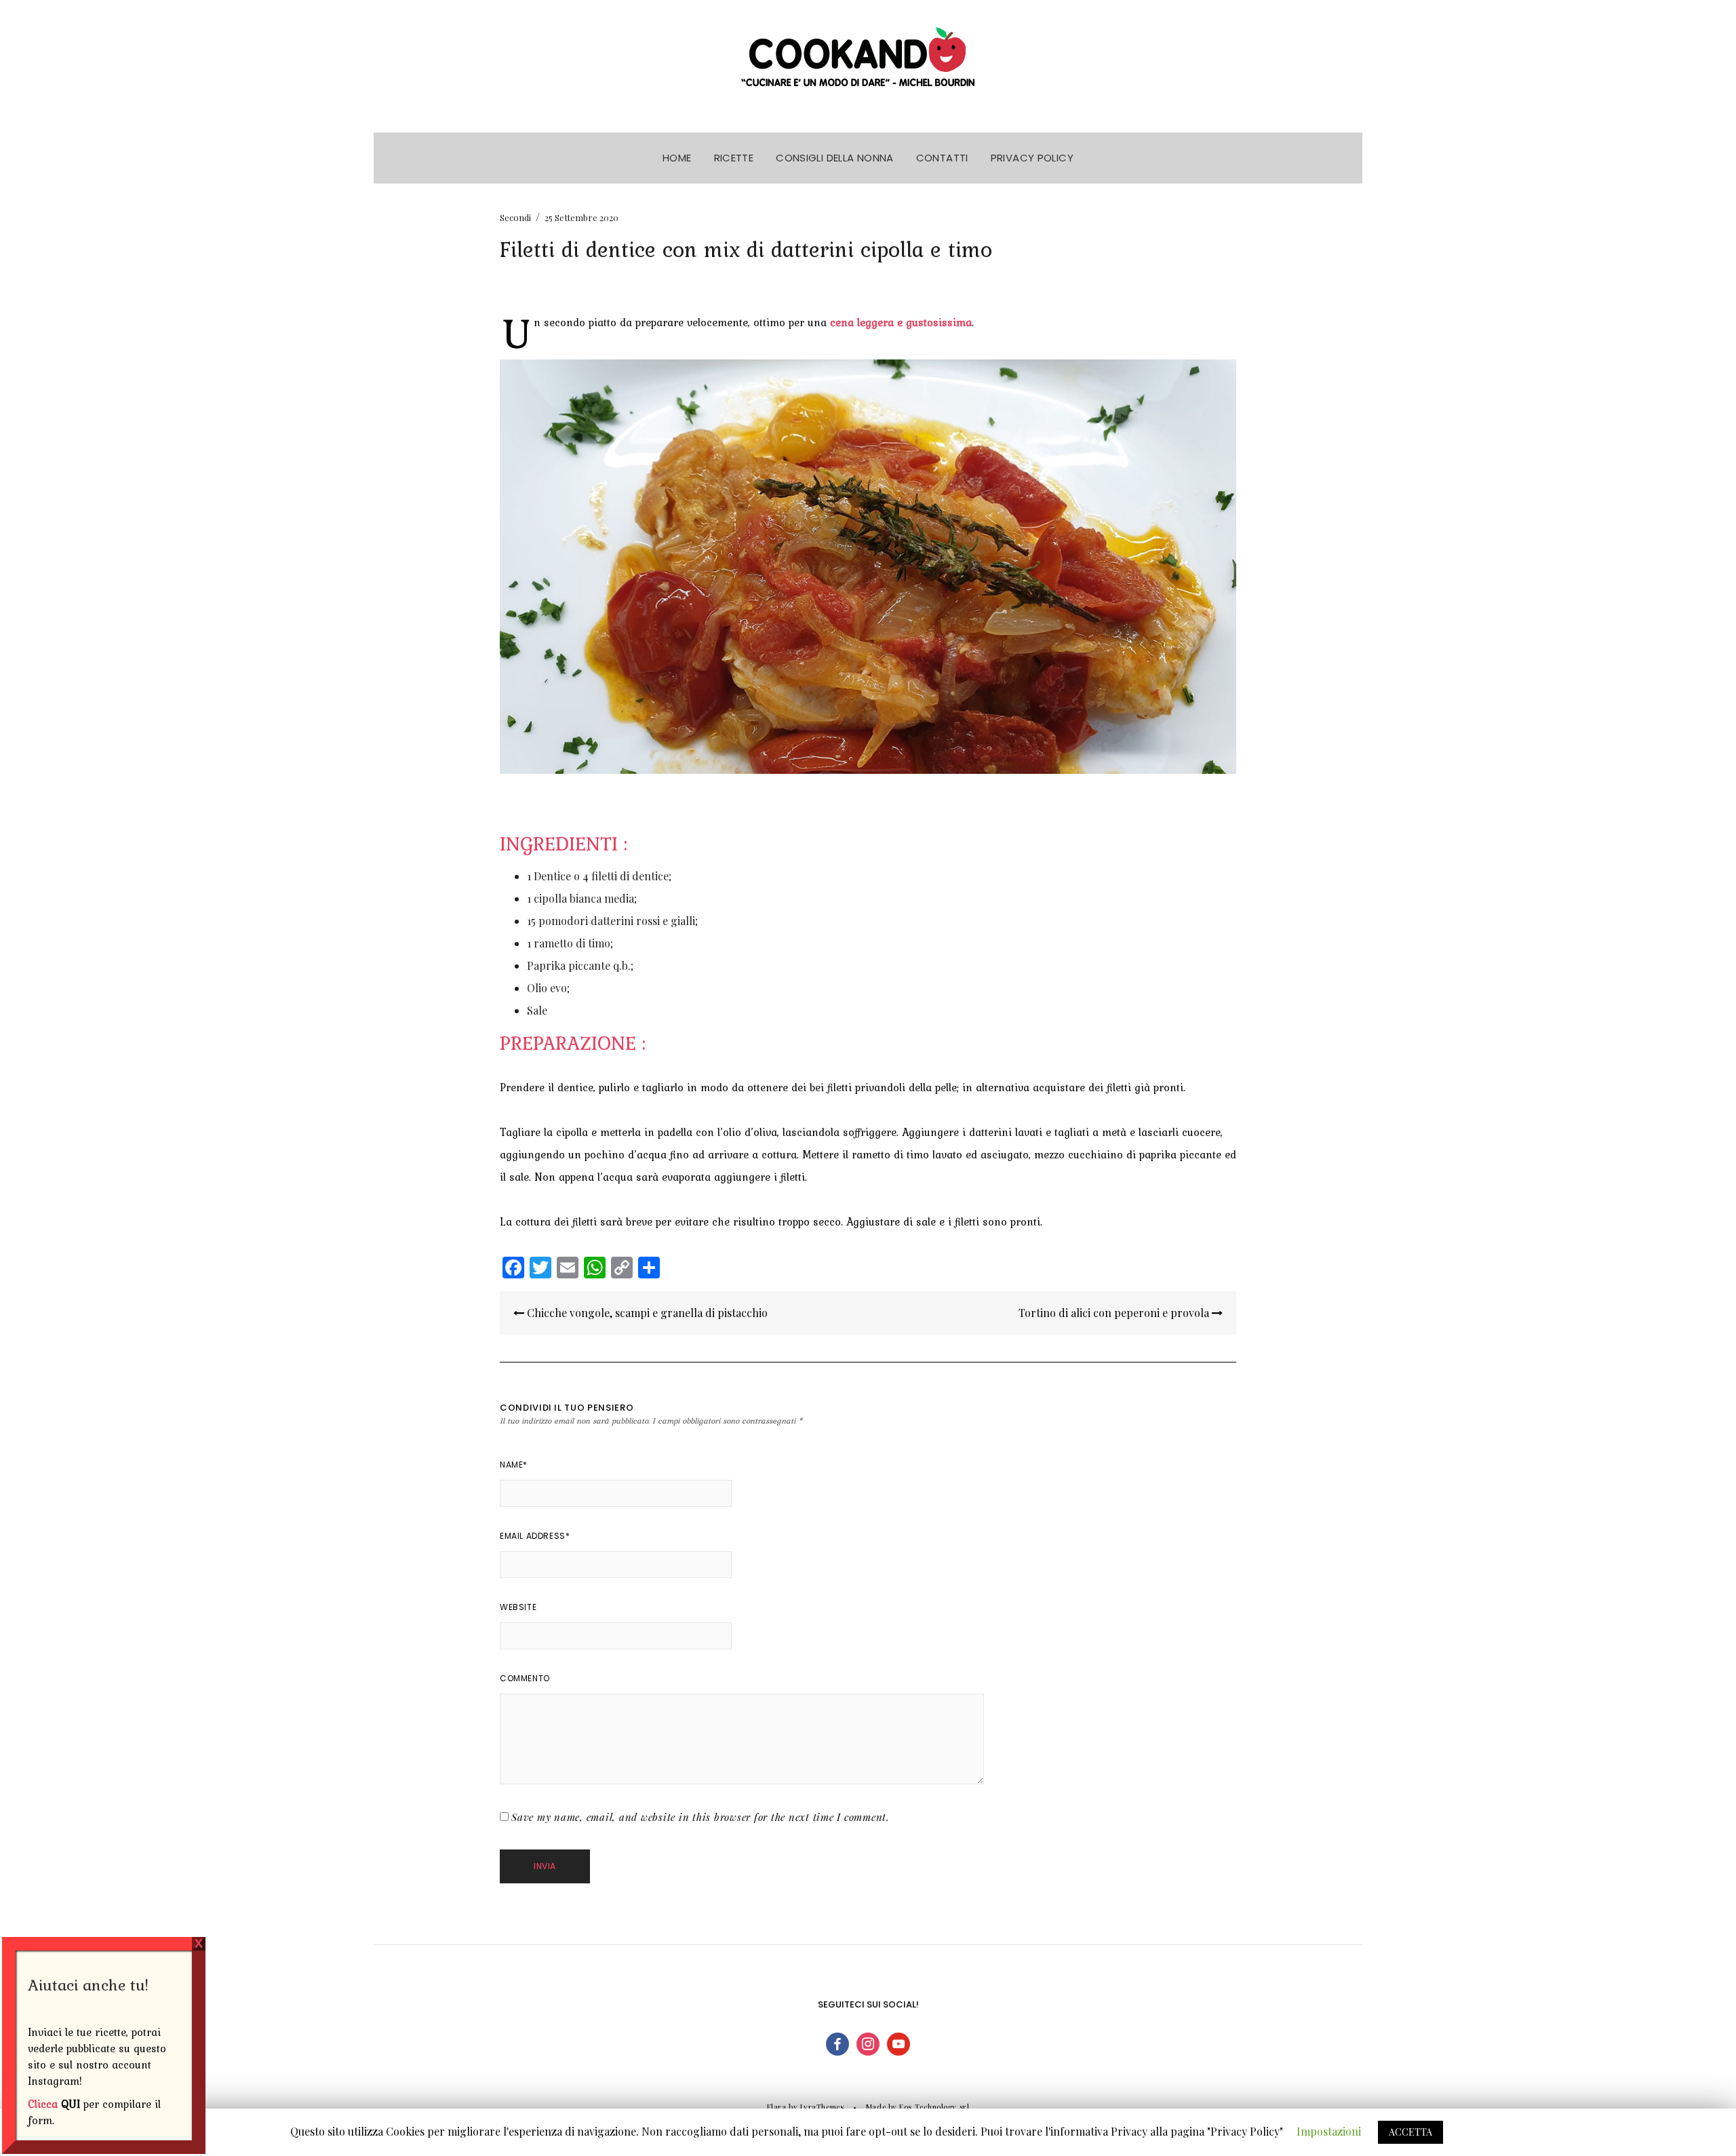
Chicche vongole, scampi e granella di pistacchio (646, 1313)
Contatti (942, 158)
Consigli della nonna (835, 158)
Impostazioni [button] (1329, 2131)
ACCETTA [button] (1410, 2132)
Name (514, 1465)
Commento (525, 1678)
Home (677, 158)
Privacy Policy (1032, 158)
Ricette (734, 158)
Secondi (515, 217)
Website (518, 1607)
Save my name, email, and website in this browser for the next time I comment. (701, 1817)
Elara (777, 2107)
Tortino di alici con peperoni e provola (1115, 1313)
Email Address (535, 1536)
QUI (71, 2104)
